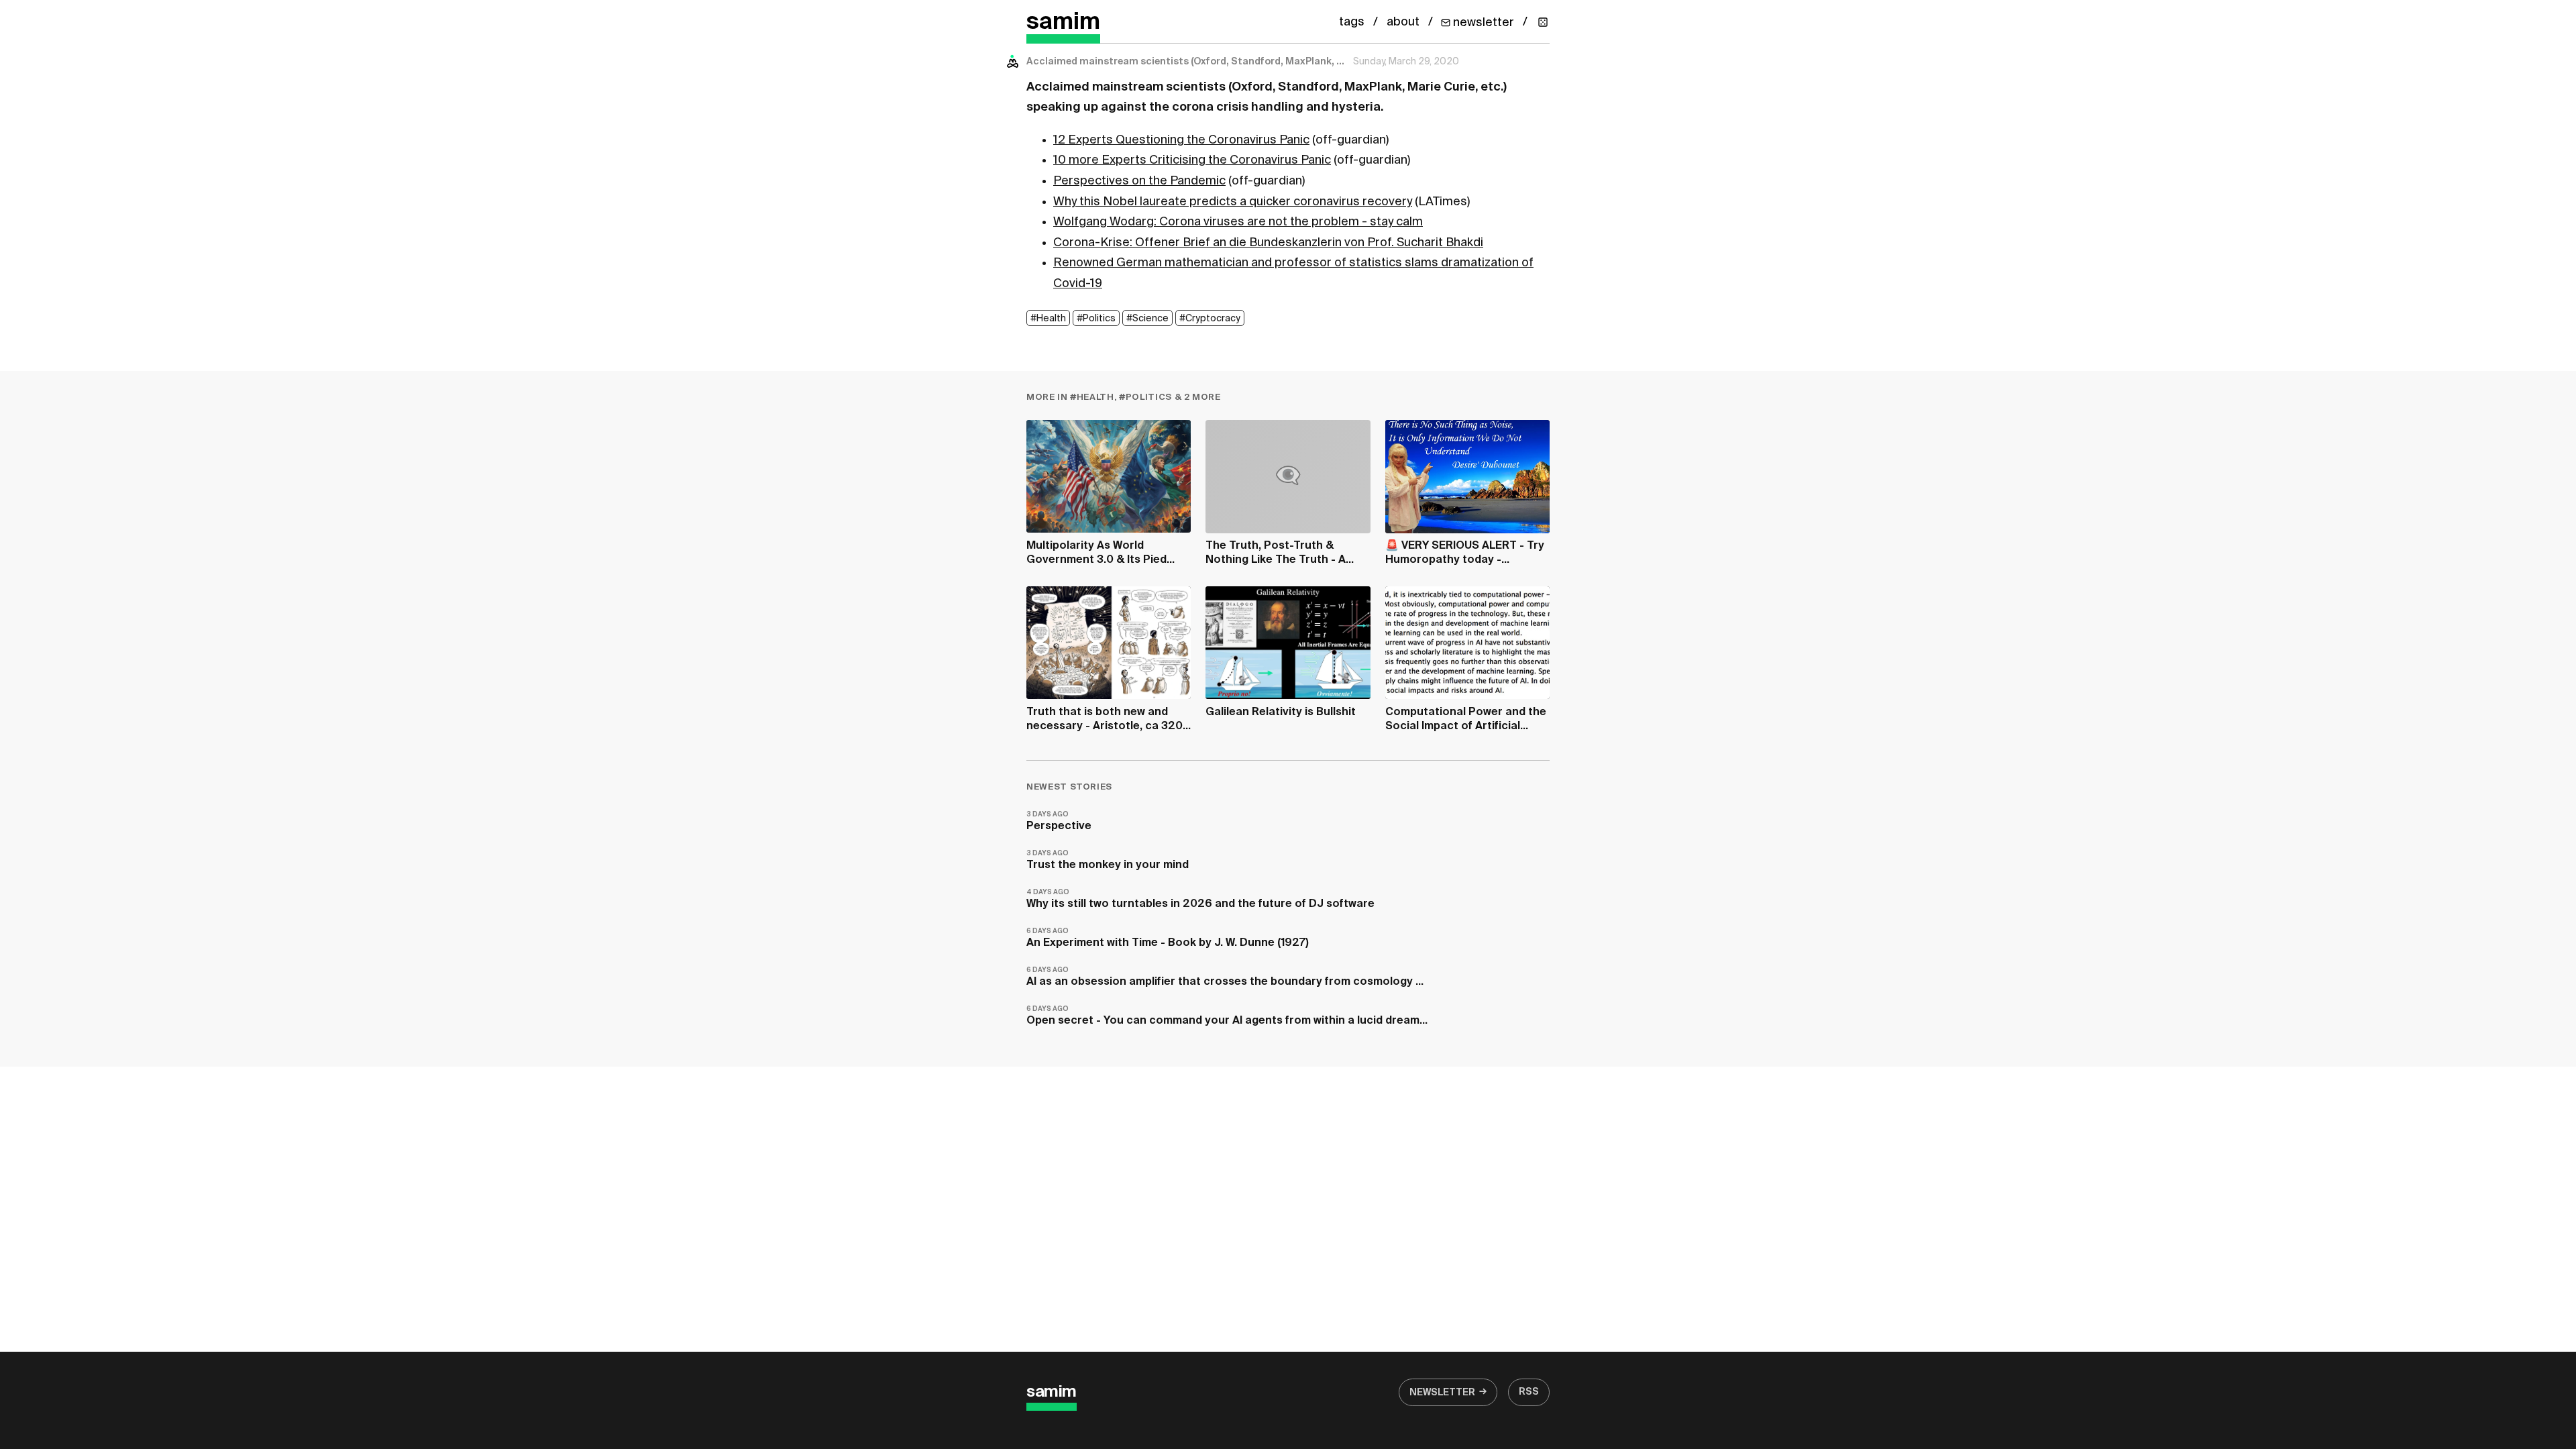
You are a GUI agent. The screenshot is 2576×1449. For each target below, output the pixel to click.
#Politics (1096, 319)
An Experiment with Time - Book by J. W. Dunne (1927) (1168, 938)
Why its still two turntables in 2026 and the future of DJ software (1200, 899)
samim (1063, 22)
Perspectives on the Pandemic (1139, 181)
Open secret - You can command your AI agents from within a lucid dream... (1227, 1016)
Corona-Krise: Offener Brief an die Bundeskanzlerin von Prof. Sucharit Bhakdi (1268, 243)
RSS (1529, 1392)
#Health (1048, 319)
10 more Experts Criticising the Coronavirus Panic (1192, 160)
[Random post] (1543, 22)
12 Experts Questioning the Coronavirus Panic (1181, 140)
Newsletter (1442, 1393)
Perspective (1059, 821)
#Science (1147, 319)
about (1403, 22)
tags (1352, 22)
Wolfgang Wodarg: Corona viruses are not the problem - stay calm (1238, 222)
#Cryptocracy (1210, 319)
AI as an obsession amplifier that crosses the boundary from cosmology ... (1225, 977)
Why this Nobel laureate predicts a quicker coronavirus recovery (1233, 202)
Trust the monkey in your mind (1108, 860)
